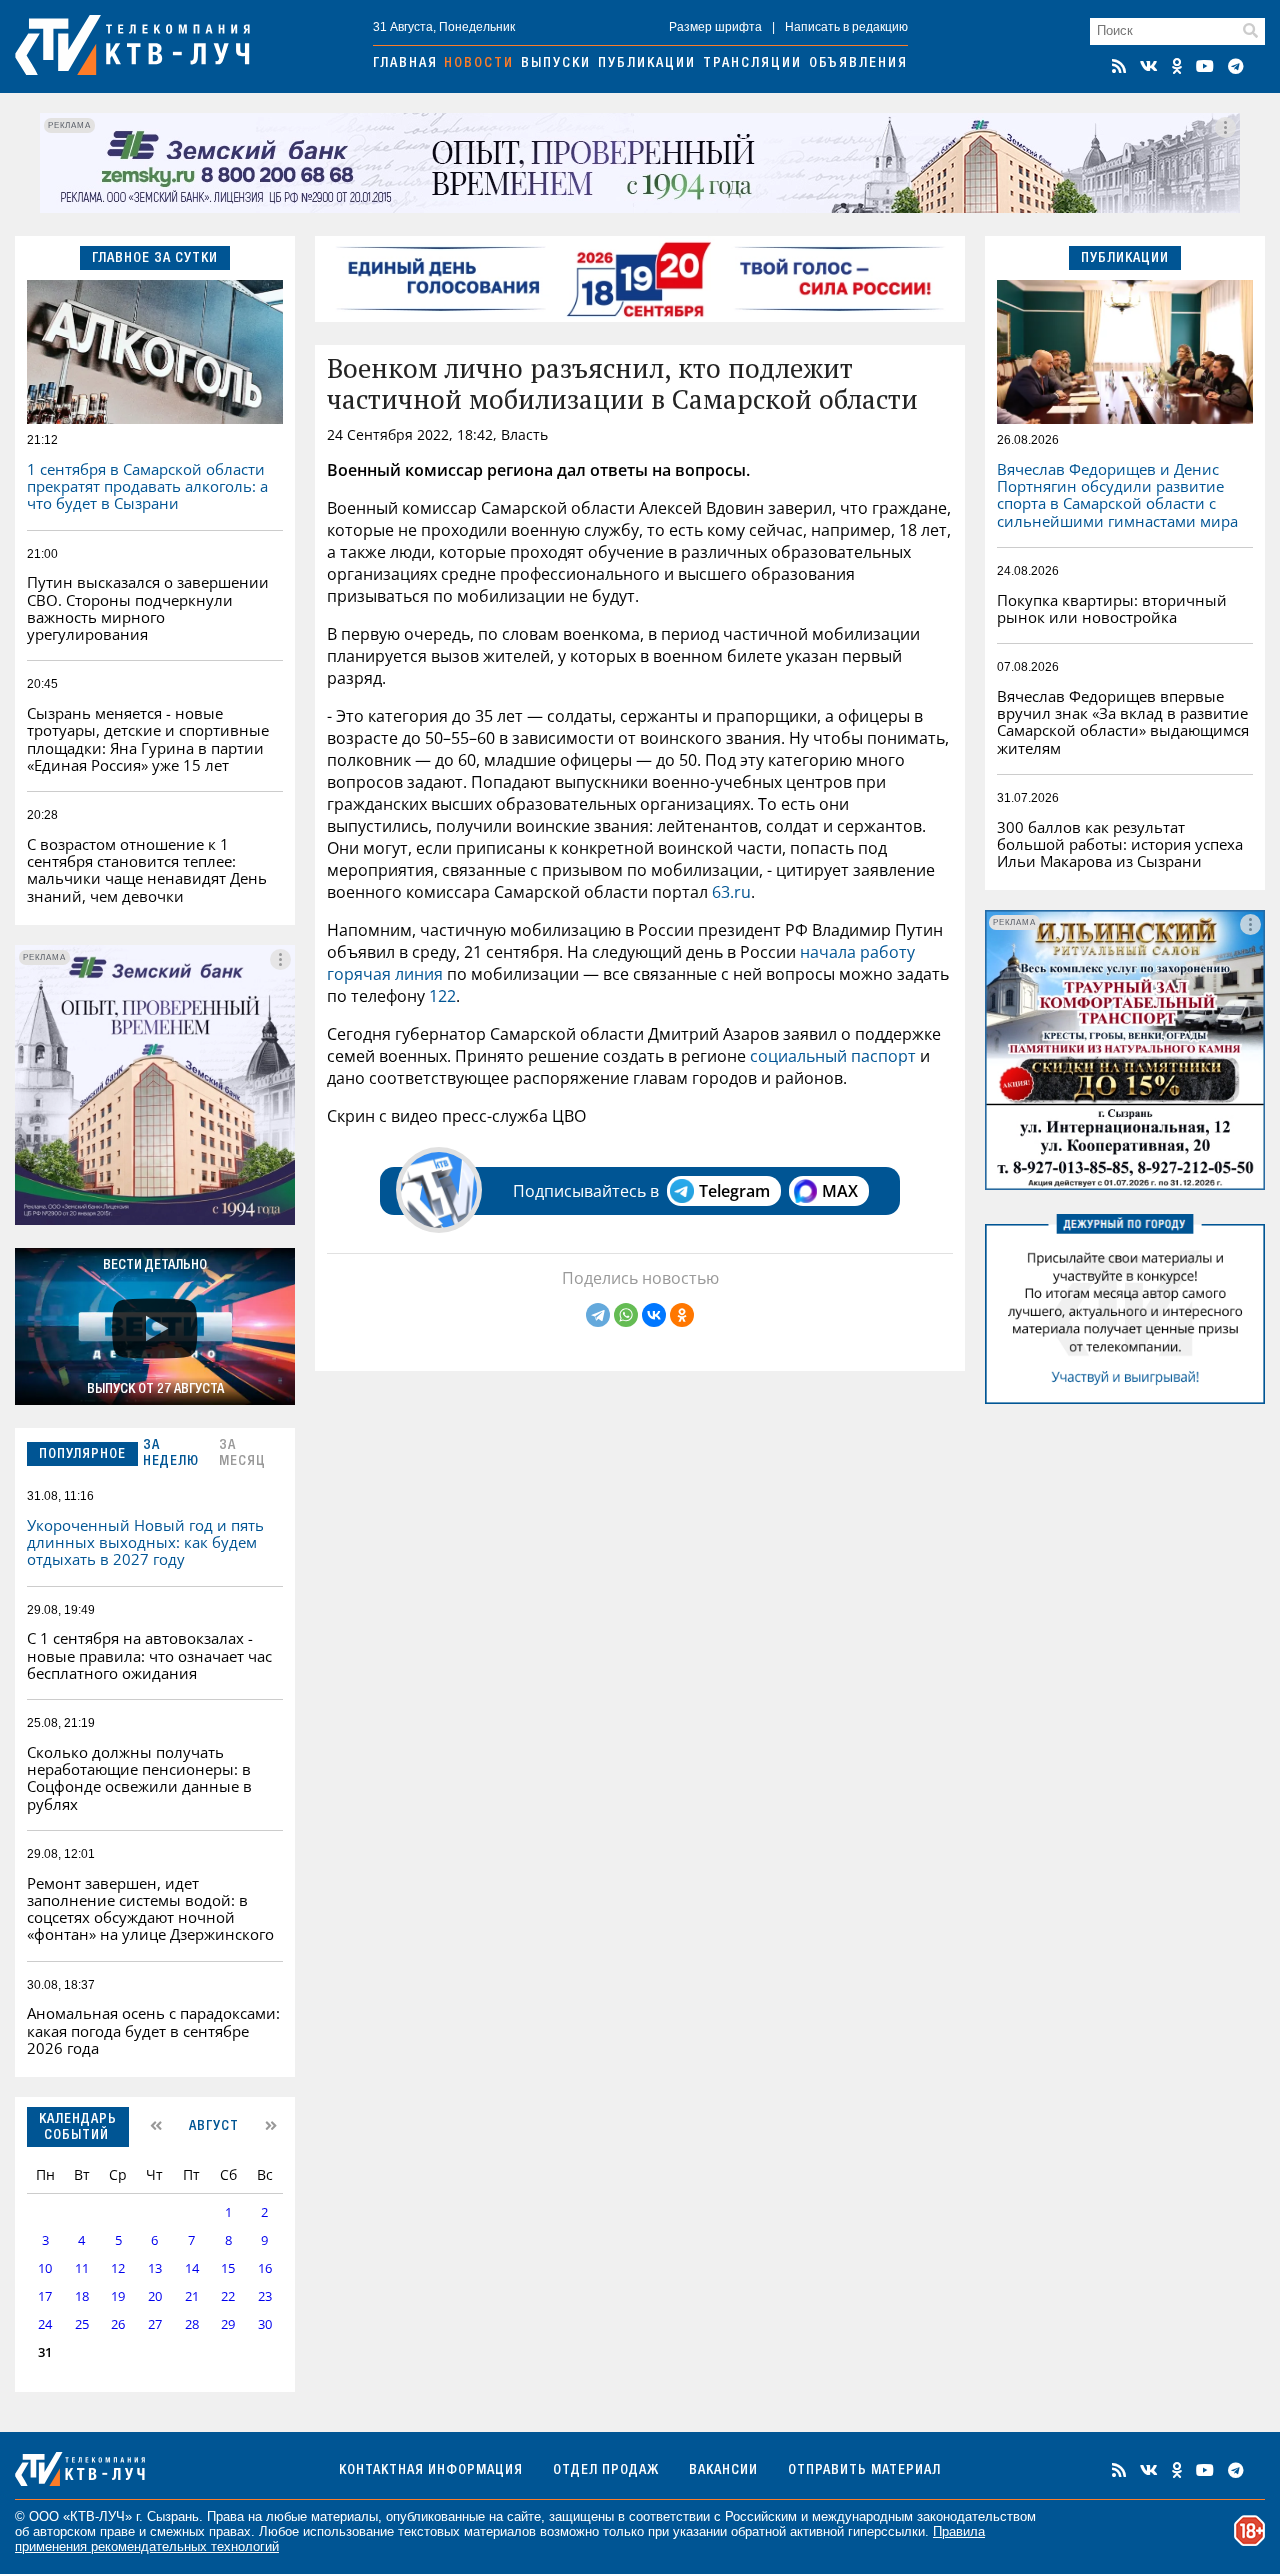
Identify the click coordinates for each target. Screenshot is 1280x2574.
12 (118, 2268)
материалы (344, 2516)
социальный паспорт (833, 1056)
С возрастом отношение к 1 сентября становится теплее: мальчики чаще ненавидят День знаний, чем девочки (147, 870)
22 (228, 2296)
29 (228, 2324)
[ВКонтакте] (654, 1315)
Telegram (734, 1191)
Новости (479, 64)
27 (155, 2324)
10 (45, 2268)
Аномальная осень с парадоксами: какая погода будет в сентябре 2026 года (153, 2030)
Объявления (858, 64)
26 (118, 2324)
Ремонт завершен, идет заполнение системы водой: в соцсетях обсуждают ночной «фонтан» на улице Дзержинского (150, 1909)
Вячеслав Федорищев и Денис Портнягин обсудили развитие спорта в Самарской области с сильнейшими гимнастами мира (1117, 495)
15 (228, 2268)
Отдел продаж (606, 2471)
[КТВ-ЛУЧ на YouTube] (1205, 66)
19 (118, 2296)
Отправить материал (864, 2471)
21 (192, 2296)
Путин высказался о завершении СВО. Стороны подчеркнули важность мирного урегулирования (148, 608)
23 (265, 2296)
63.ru (729, 892)
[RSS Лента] (1119, 66)
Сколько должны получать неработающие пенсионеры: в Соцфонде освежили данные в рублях (139, 1778)
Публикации (647, 64)
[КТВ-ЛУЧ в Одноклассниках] (1177, 66)
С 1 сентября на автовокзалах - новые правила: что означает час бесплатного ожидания (149, 1655)
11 (82, 2268)
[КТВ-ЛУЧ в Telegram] (1236, 66)
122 (442, 996)
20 (155, 2296)
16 (265, 2268)
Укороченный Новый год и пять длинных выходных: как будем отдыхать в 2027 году (145, 1542)
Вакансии (723, 2471)
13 (155, 2268)
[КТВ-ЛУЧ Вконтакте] (1149, 66)
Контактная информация (431, 2471)
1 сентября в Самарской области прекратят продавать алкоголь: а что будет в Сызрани (147, 486)
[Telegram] (598, 1315)
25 (82, 2324)
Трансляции (752, 64)
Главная (405, 64)
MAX (840, 1191)
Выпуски (556, 64)
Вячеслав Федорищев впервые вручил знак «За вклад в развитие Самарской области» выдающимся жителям (1123, 722)
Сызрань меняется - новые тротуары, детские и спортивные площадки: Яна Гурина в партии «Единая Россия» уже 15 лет (148, 739)
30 (265, 2324)
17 (45, 2296)
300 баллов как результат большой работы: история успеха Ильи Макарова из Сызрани (1120, 844)
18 (82, 2296)
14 (192, 2268)
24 (45, 2324)
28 (192, 2324)
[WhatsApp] (626, 1315)
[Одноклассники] (682, 1315)
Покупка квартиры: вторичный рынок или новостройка (1112, 608)
